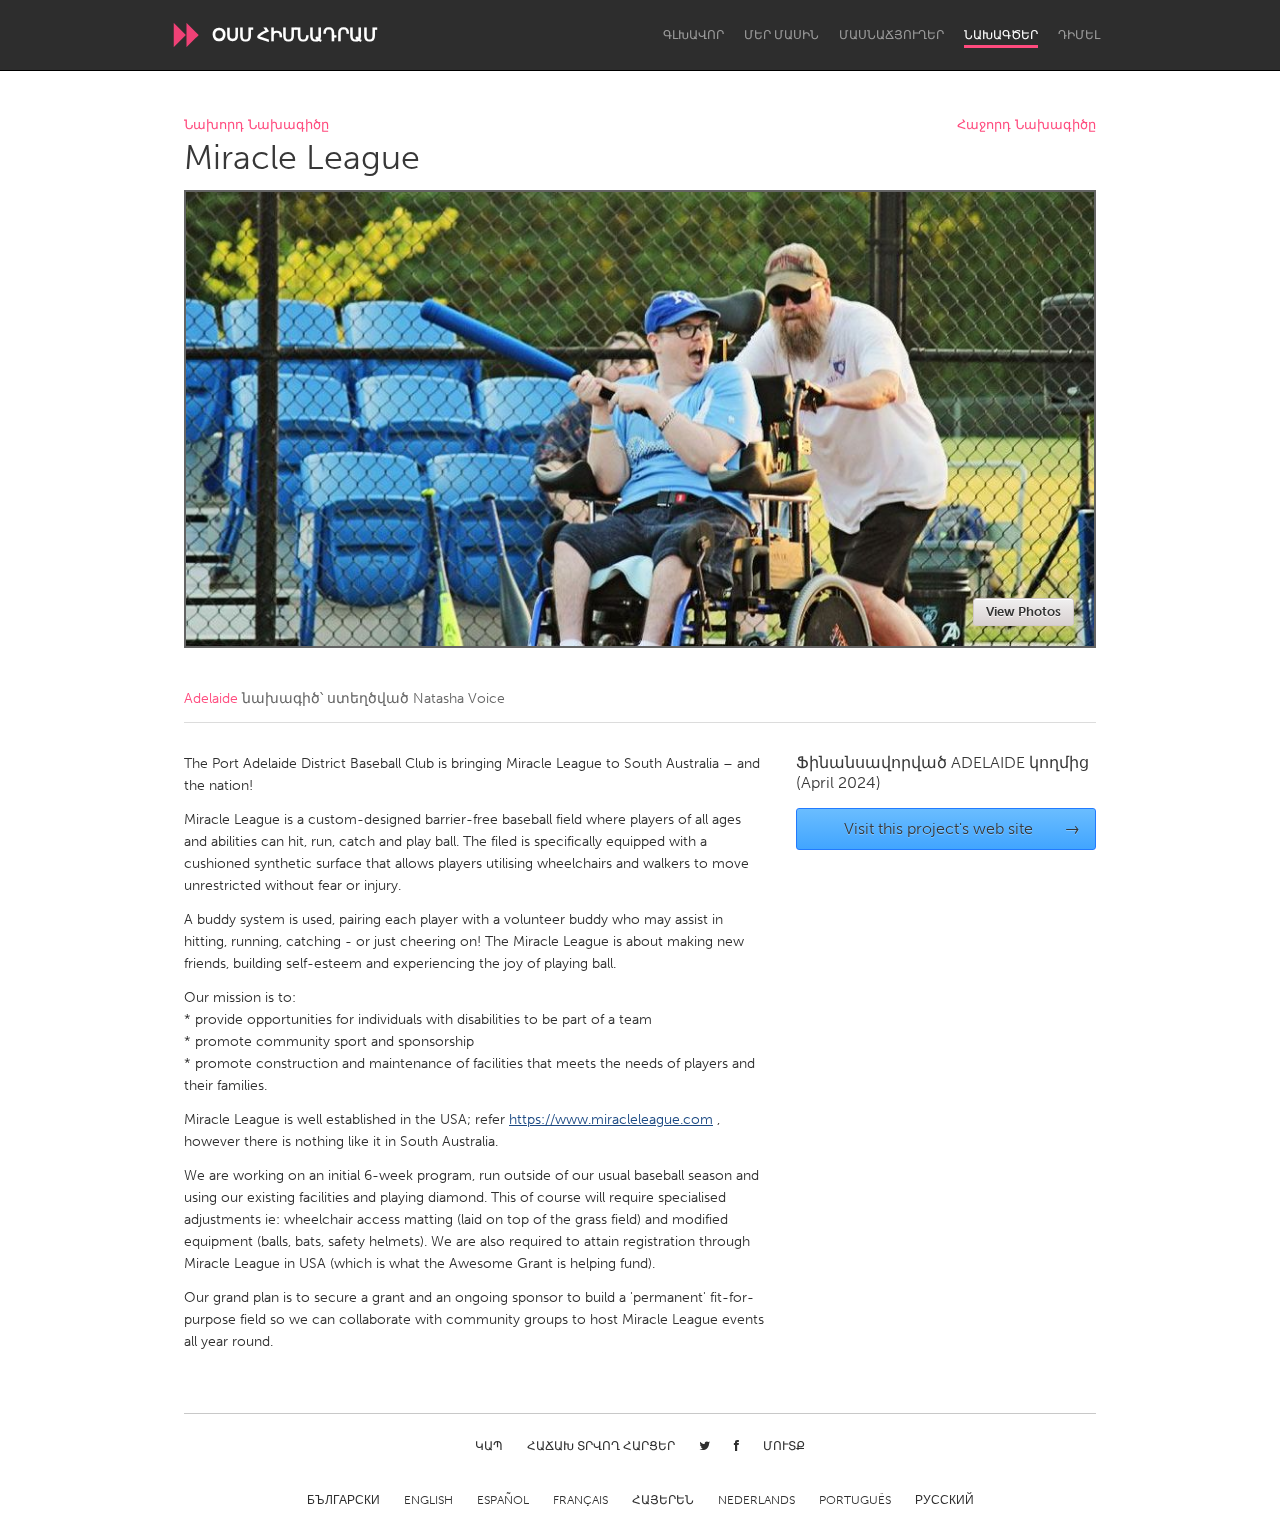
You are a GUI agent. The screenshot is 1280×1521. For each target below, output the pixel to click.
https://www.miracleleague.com (611, 1119)
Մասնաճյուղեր (891, 35)
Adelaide (211, 698)
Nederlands (756, 1500)
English (428, 1500)
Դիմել (1079, 35)
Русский (944, 1500)
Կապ (489, 1446)
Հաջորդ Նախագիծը (1026, 125)
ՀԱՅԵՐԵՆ (663, 1500)
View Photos (1023, 611)
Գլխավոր (693, 35)
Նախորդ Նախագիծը (256, 125)
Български (343, 1500)
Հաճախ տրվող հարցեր (601, 1446)
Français (580, 1500)
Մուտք (784, 1446)
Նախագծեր (1001, 35)
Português (855, 1500)
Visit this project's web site (962, 828)
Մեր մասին (781, 35)
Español (503, 1500)
